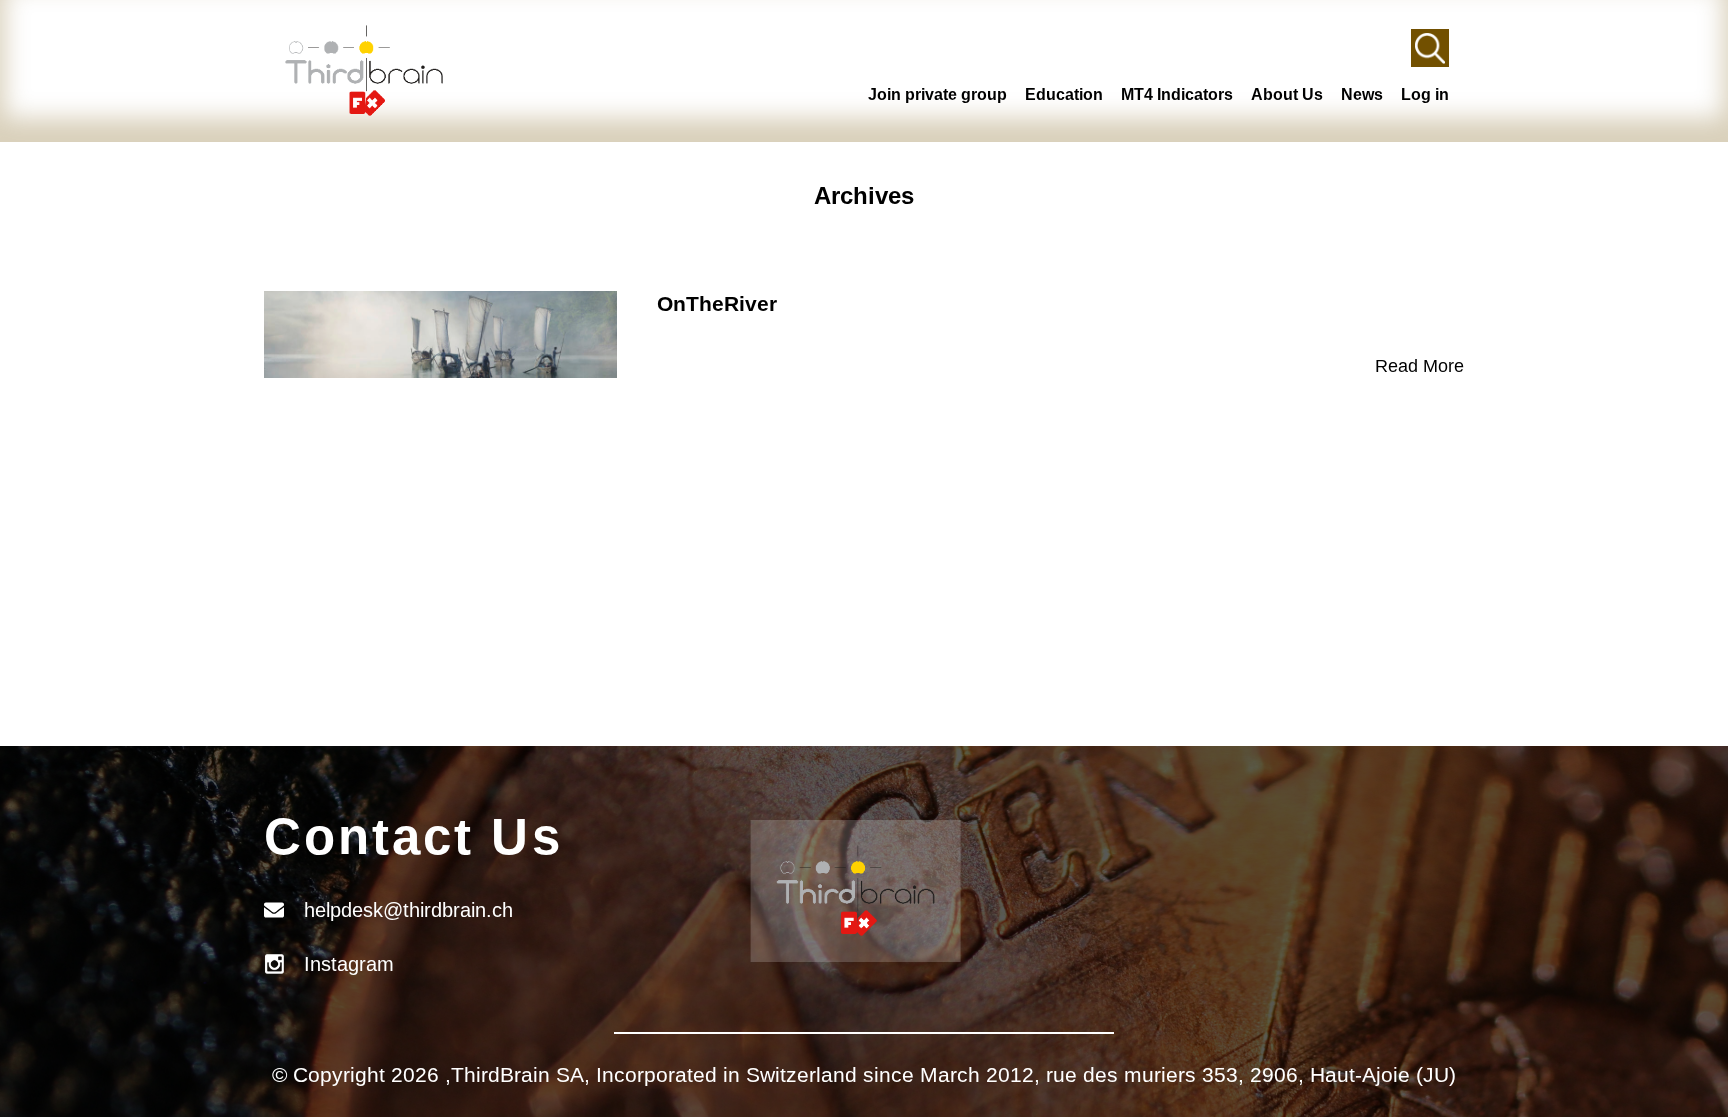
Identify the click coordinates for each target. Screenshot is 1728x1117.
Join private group (937, 94)
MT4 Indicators (1177, 94)
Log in (1425, 94)
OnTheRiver (717, 303)
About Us (1287, 94)
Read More (1419, 366)
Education (1064, 94)
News (1362, 94)
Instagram (349, 964)
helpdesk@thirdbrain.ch (408, 910)
